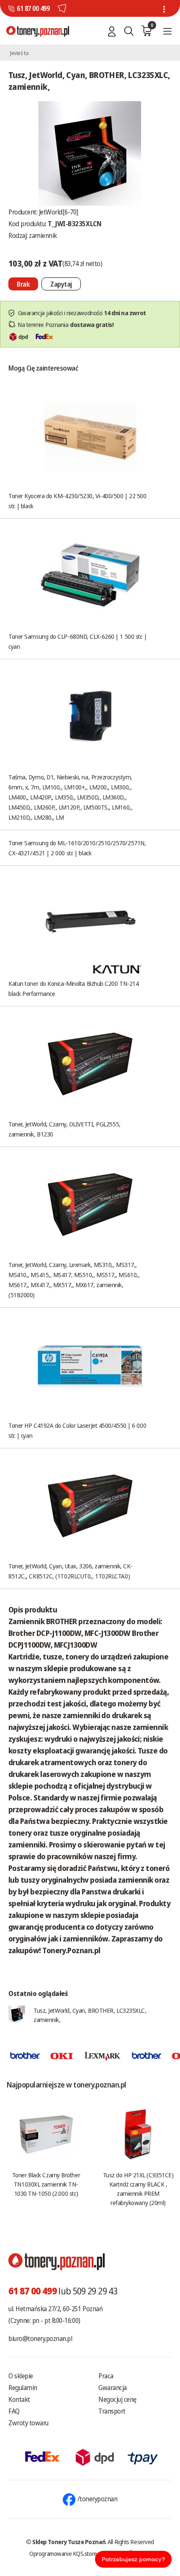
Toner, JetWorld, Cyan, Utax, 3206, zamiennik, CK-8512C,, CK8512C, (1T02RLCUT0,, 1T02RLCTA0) (71, 1571)
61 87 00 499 (33, 8)
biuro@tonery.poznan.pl (40, 2338)
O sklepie (21, 2376)
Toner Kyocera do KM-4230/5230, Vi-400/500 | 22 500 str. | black (77, 501)
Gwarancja (113, 2388)
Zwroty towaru (28, 2423)
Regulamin (23, 2388)
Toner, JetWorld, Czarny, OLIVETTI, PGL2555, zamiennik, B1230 (64, 1129)
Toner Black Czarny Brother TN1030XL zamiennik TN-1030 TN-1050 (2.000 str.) (46, 2184)
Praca (106, 2376)
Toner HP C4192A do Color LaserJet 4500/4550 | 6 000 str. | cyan (77, 1430)
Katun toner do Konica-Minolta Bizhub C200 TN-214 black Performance (73, 988)
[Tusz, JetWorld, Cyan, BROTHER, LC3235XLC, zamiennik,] (90, 153)
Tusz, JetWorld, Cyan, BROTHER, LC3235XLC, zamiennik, (90, 2015)
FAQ (14, 2411)
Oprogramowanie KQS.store (63, 2553)
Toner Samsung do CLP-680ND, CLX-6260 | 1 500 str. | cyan (77, 641)
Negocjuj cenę (117, 2399)
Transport (112, 2411)
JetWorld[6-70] (59, 212)
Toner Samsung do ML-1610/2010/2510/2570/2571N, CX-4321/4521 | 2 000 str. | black (77, 848)
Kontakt (19, 2399)
